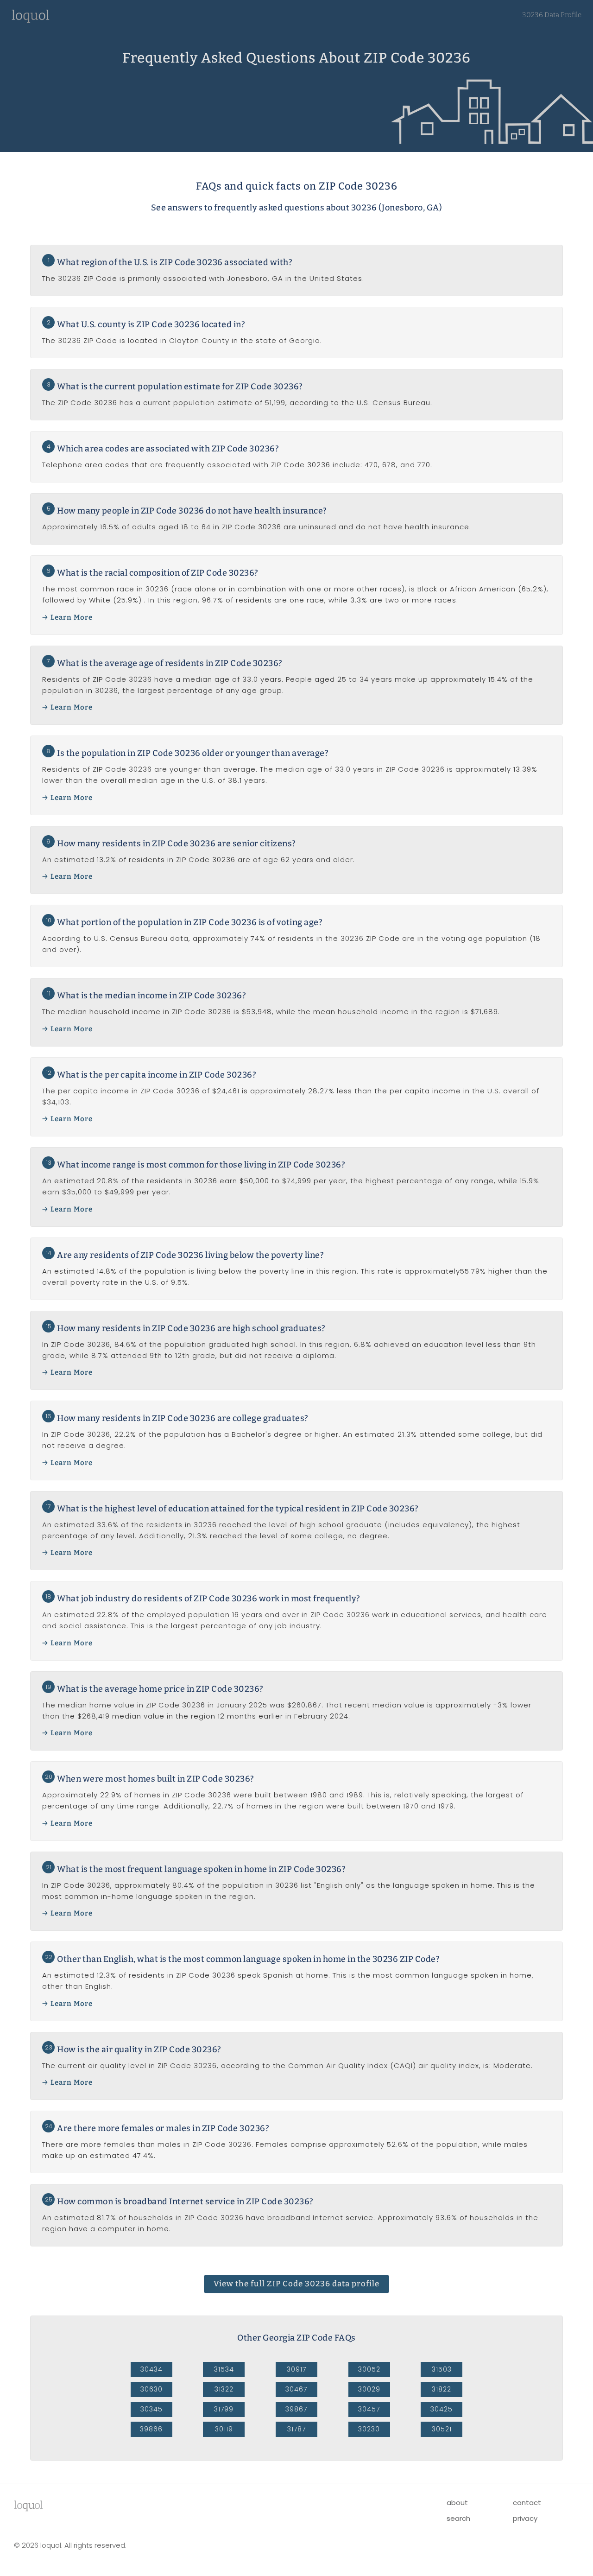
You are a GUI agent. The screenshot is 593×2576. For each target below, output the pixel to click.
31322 (224, 2389)
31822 (442, 2389)
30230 (369, 2429)
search (458, 2518)
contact (527, 2503)
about (457, 2503)
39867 (296, 2409)
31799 (224, 2409)
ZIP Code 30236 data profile (296, 2284)
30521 (442, 2429)
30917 (296, 2369)
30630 (151, 2389)
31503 (442, 2369)
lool (28, 2505)
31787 (296, 2429)
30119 (224, 2429)
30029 (369, 2389)
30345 (151, 2409)
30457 (369, 2409)
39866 (151, 2429)
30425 (442, 2409)
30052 (369, 2369)
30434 (151, 2369)
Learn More (72, 617)
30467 (296, 2389)
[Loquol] (31, 21)
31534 (224, 2369)
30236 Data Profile (552, 15)
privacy (525, 2518)
